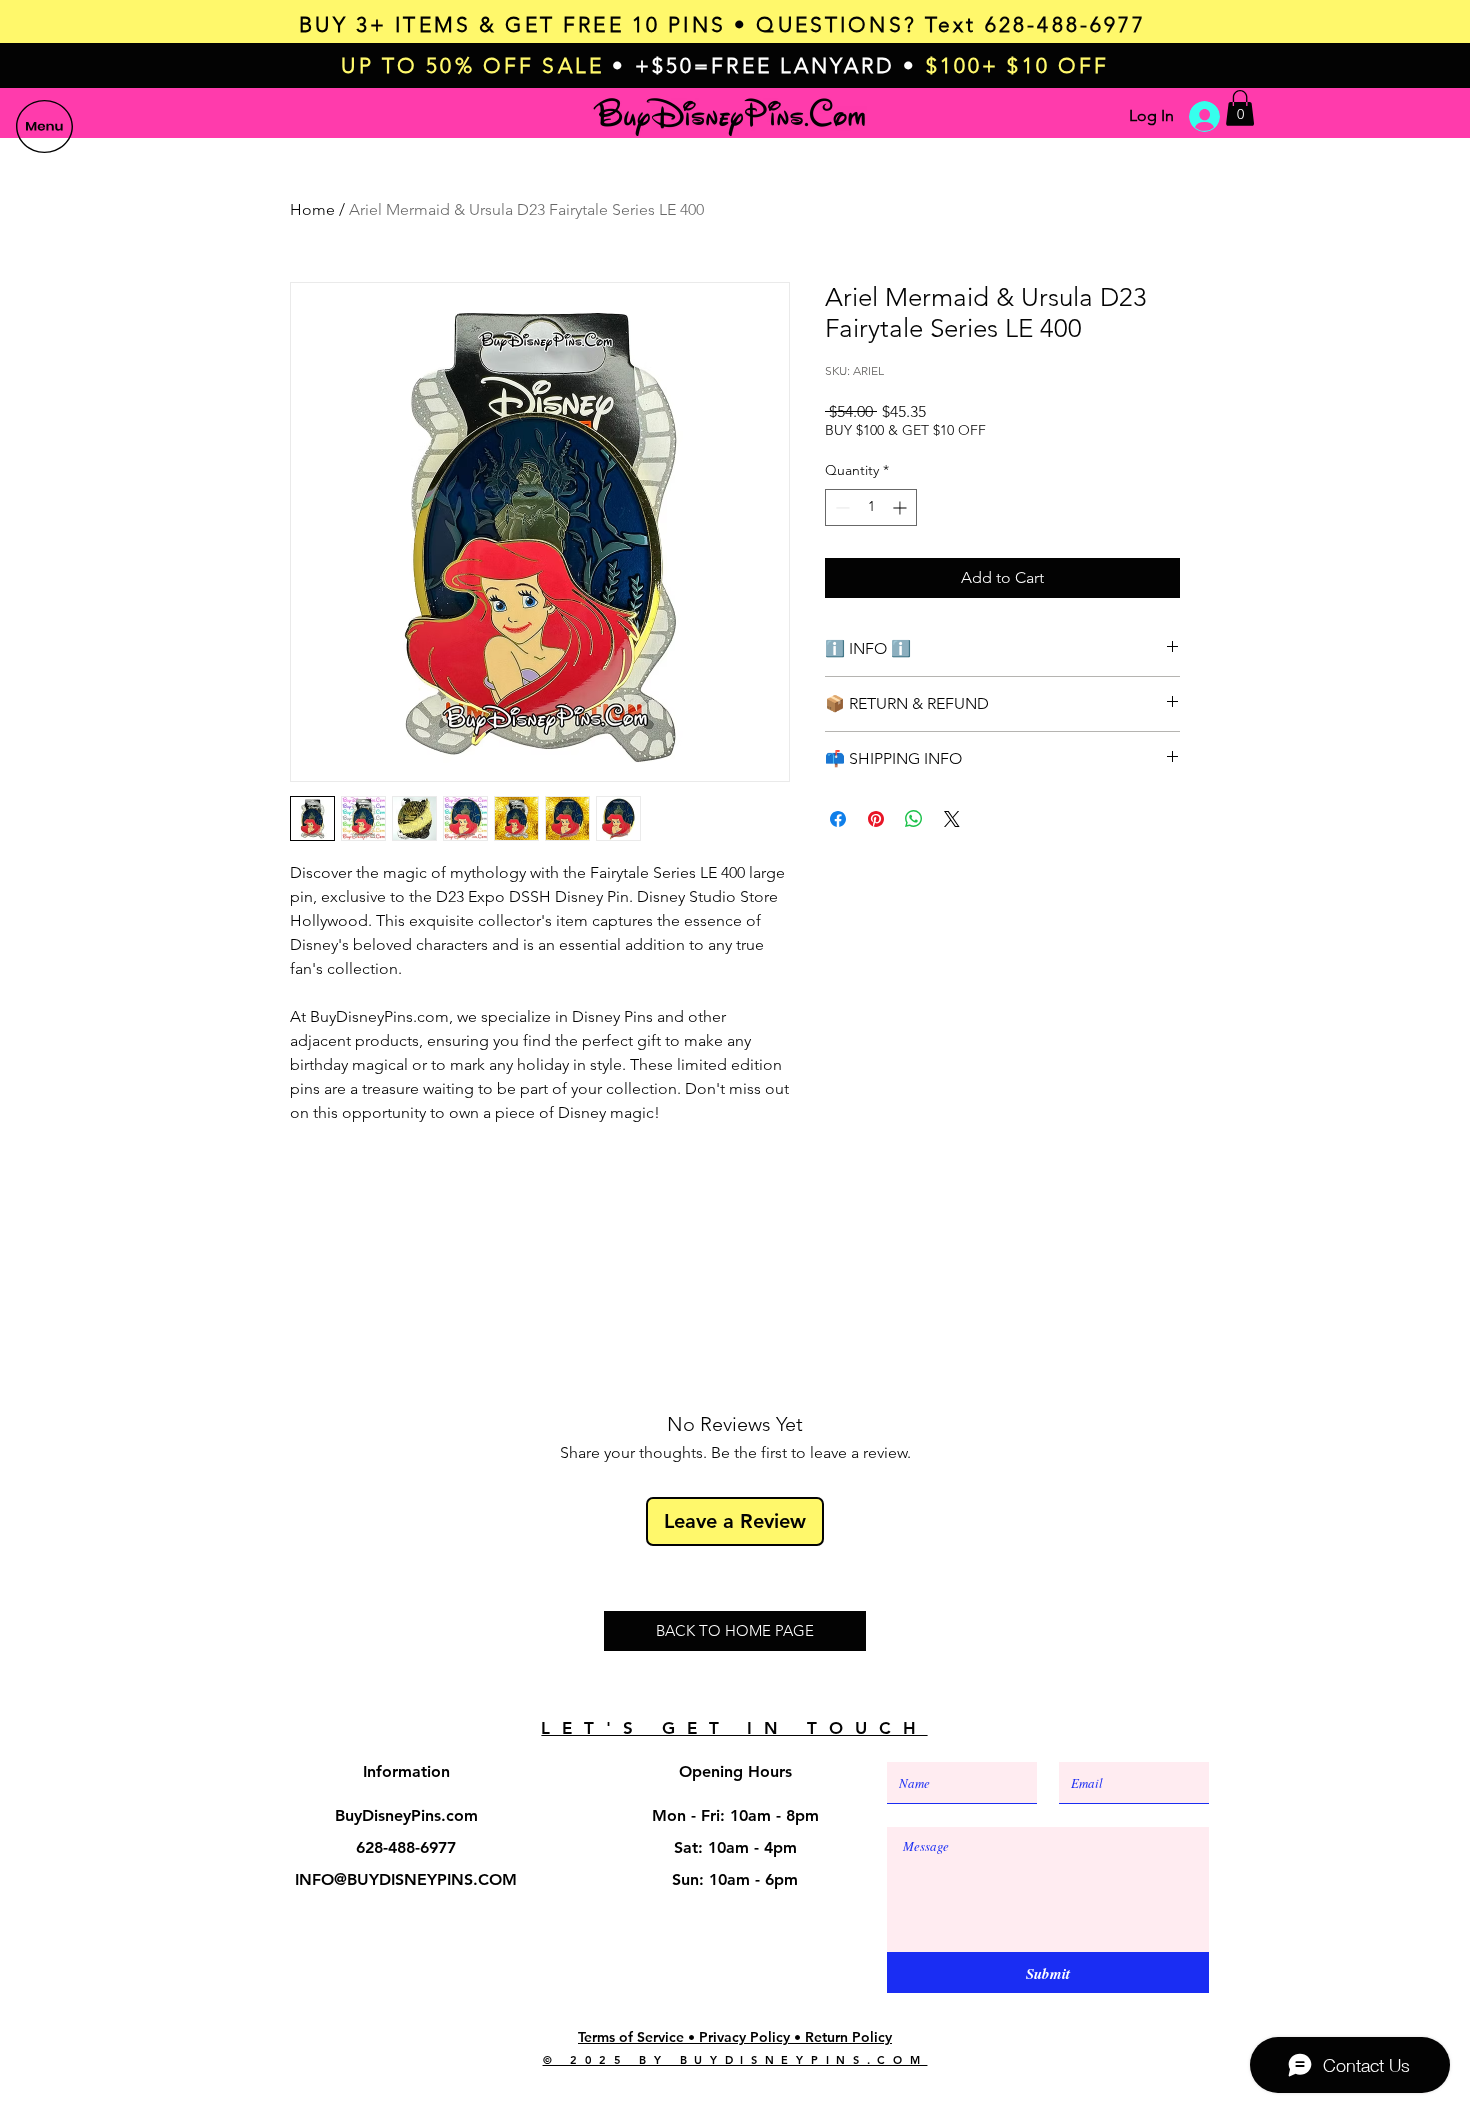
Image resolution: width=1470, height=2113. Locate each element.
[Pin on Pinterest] (876, 819)
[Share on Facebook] (838, 819)
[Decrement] (840, 507)
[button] (44, 126)
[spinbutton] (871, 507)
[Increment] (901, 507)
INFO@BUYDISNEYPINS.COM (406, 1879)
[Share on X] (952, 819)
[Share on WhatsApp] (914, 819)
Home (312, 209)
